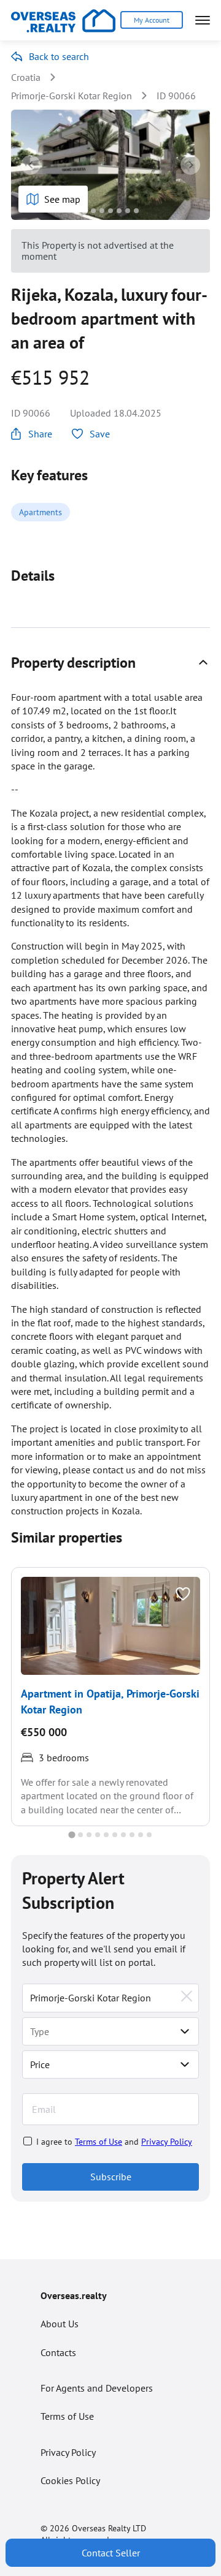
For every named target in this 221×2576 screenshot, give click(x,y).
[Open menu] (203, 20)
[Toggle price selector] (185, 2064)
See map (62, 199)
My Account (152, 20)
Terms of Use (99, 2142)
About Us (60, 2324)
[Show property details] (203, 662)
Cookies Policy (70, 2480)
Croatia (26, 77)
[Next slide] (190, 165)
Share (40, 434)
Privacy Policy (167, 2142)
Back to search (59, 56)
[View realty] (110, 1626)
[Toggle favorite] (183, 1594)
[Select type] (185, 2031)
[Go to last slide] (31, 165)
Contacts (58, 2352)
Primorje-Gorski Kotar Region (72, 96)
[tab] (84, 210)
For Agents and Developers (97, 2388)
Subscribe (111, 2177)
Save (100, 434)
